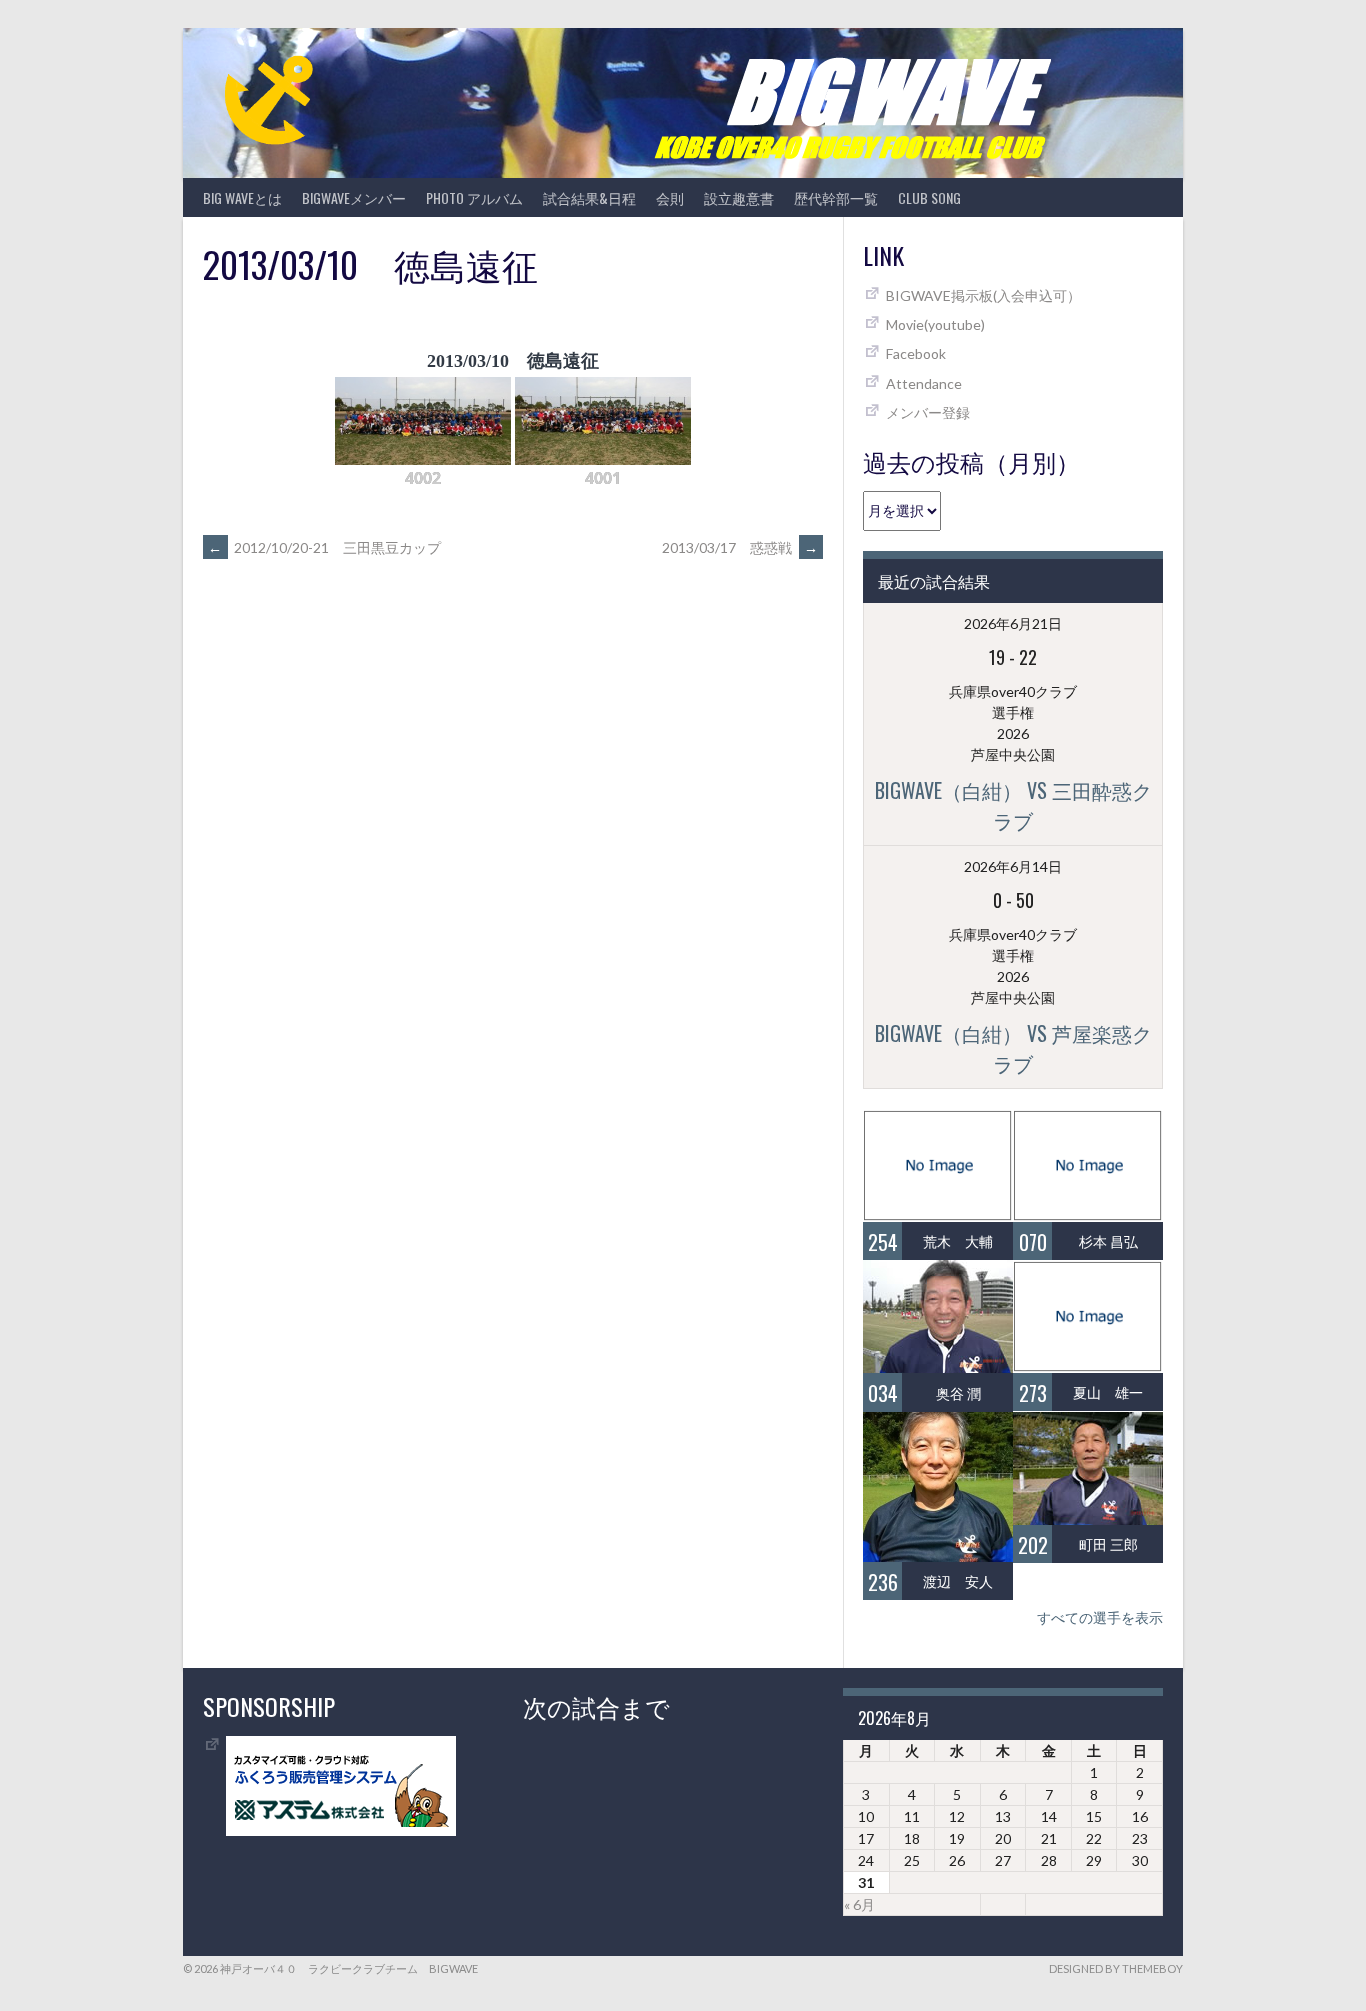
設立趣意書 (739, 197)
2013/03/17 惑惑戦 (740, 547)
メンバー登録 (928, 412)
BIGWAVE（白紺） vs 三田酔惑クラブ (1013, 805)
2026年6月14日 (1013, 866)
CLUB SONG (929, 197)
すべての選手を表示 (1100, 1617)
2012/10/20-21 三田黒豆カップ (324, 547)
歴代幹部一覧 (836, 197)
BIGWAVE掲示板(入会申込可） (983, 295)
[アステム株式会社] (341, 1830)
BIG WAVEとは (242, 197)
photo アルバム (474, 197)
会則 (670, 197)
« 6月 (859, 1904)
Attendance (924, 383)
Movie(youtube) (935, 324)
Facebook (916, 353)
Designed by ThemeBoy (1116, 1968)
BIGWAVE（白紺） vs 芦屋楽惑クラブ (1013, 1048)
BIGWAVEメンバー (354, 197)
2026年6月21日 (1013, 623)
